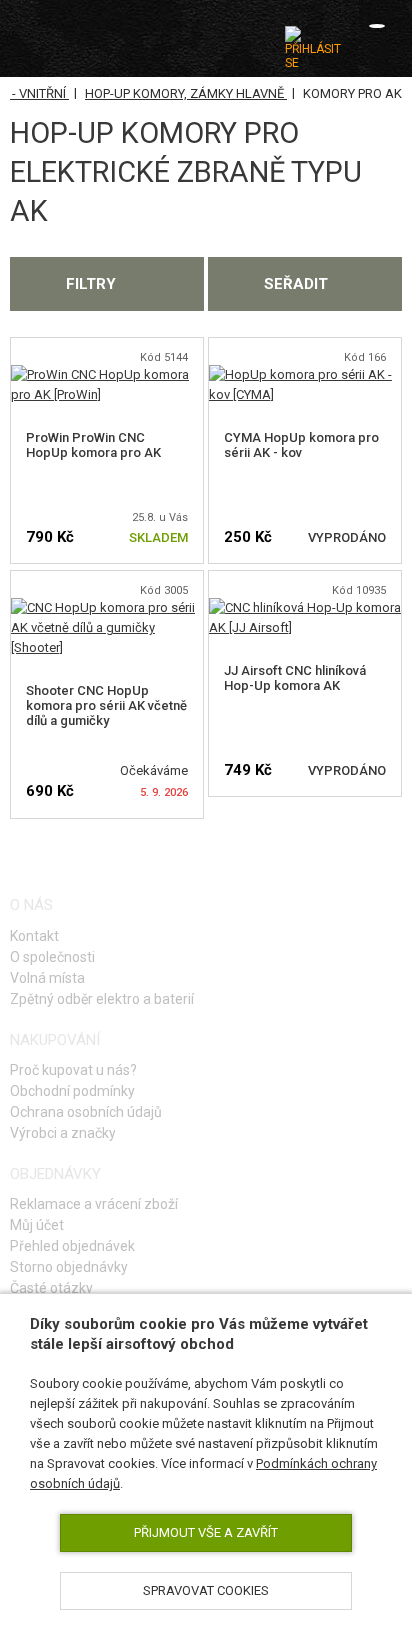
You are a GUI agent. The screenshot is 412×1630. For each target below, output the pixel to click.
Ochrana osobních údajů (86, 1112)
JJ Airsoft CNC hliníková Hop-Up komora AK (295, 678)
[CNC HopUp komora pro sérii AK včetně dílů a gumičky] (107, 607)
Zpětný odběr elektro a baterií (102, 999)
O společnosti (52, 957)
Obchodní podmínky (72, 1091)
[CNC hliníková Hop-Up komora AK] (305, 607)
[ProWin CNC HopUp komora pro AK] (107, 374)
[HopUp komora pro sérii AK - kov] (305, 374)
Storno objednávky (69, 1267)
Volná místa (47, 978)
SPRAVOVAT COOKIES (206, 1590)
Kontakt (34, 936)
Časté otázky (51, 1288)
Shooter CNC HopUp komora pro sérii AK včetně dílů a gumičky (106, 705)
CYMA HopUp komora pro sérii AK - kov (301, 445)
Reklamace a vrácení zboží (94, 1204)
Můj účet (37, 1225)
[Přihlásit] (313, 48)
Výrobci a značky (63, 1133)
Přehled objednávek (72, 1246)
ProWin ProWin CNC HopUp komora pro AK (93, 445)
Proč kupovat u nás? (73, 1070)
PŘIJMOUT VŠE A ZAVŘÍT (206, 1532)
